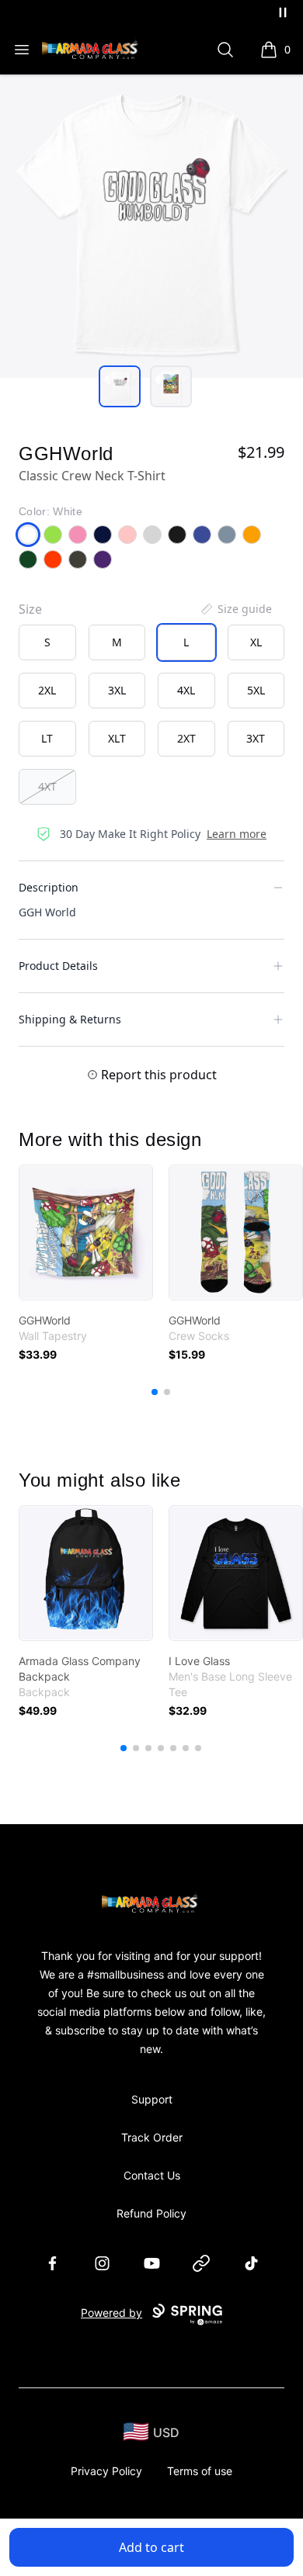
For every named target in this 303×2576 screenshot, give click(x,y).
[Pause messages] (283, 12)
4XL (186, 690)
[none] (235, 609)
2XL (47, 690)
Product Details (58, 966)
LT (47, 738)
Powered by (111, 2313)
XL (256, 642)
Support (152, 2099)
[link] (86, 1233)
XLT (117, 738)
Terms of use (200, 2471)
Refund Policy (151, 2213)
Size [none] (30, 609)
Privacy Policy (106, 2471)
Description (49, 887)
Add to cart (151, 2547)
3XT (256, 738)
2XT (186, 738)
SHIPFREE (105, 12)
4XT (47, 786)
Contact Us (152, 2175)
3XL (117, 690)
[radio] (47, 642)
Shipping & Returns (70, 1019)
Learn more (237, 834)
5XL (256, 690)
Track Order (152, 2137)
